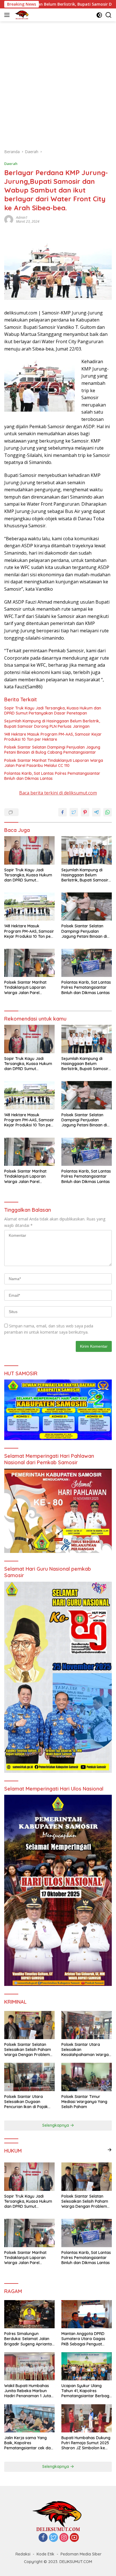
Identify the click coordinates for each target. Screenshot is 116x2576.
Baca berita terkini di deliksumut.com (58, 793)
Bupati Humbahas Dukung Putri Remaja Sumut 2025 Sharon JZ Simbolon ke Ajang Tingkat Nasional (86, 2443)
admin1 (22, 217)
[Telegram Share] (96, 812)
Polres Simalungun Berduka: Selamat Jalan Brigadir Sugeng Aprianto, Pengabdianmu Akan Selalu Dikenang (29, 2339)
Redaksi (23, 2554)
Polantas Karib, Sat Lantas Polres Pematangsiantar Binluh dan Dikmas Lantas (52, 776)
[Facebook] (43, 2538)
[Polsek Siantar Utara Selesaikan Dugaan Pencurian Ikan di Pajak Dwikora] (29, 2077)
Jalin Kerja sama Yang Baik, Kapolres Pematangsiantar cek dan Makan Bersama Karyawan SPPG (29, 2443)
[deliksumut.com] (21, 15)
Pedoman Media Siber (81, 2554)
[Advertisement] (58, 82)
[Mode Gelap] (99, 15)
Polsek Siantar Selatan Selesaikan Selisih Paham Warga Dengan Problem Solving (28, 2050)
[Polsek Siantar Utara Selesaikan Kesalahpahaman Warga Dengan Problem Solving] (87, 2025)
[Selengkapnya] (110, 2150)
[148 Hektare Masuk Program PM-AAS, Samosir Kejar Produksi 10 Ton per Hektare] (29, 907)
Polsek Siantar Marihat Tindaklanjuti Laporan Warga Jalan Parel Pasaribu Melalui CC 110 (54, 763)
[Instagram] (64, 2538)
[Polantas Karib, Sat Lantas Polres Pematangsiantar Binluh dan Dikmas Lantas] (87, 963)
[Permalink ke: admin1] (9, 219)
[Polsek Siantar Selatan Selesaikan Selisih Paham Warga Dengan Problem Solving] (29, 2025)
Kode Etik (45, 2554)
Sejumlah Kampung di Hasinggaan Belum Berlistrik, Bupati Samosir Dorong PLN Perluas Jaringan (52, 724)
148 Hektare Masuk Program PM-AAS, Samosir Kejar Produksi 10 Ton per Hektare (53, 737)
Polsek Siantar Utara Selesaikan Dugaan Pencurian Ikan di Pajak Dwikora (26, 2102)
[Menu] (8, 15)
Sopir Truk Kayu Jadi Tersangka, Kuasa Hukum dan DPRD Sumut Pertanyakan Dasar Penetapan (53, 711)
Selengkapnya (56, 2125)
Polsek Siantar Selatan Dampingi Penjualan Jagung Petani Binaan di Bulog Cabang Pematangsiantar (52, 750)
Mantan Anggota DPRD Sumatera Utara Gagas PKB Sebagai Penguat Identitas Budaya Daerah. (85, 2339)
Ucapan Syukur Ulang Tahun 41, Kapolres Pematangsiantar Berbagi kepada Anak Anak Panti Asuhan (86, 2391)
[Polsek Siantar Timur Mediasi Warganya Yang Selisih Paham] (87, 2077)
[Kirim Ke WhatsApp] (108, 812)
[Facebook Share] (63, 812)
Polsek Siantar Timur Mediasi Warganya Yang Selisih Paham (84, 2102)
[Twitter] (53, 2538)
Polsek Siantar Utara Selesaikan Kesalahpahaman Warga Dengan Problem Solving (85, 2050)
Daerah (11, 164)
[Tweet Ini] (74, 812)
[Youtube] (74, 2538)
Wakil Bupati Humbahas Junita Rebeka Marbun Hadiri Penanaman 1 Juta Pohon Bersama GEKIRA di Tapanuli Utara (29, 2391)
